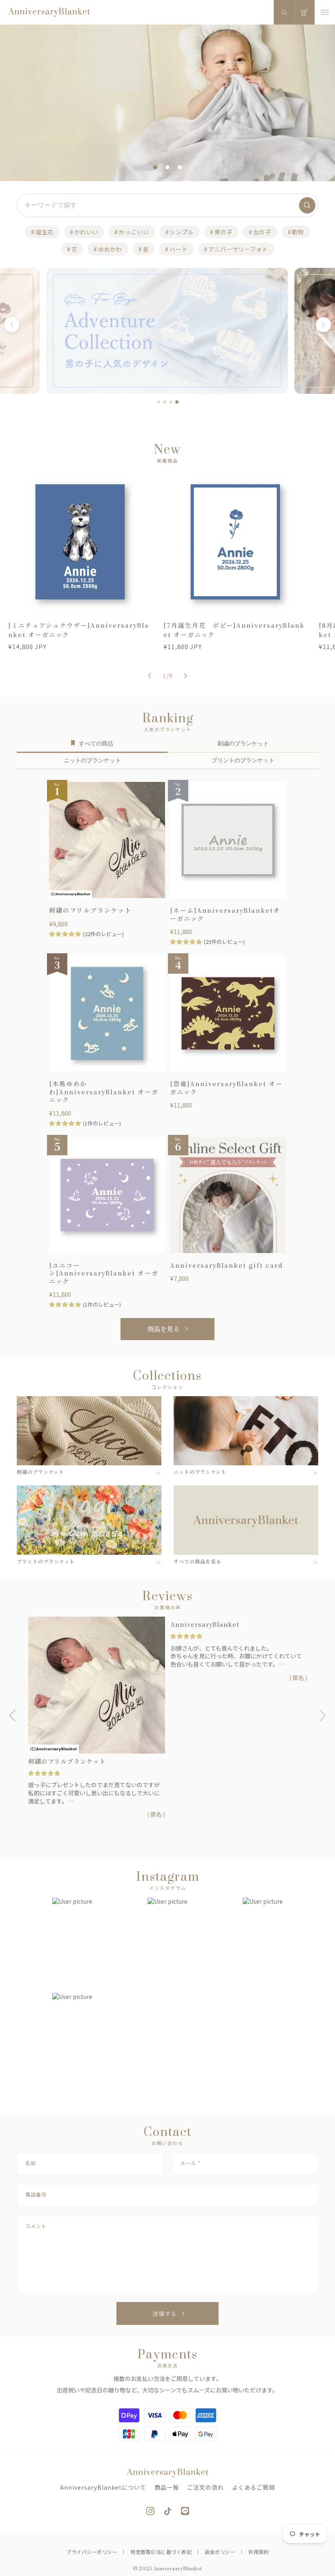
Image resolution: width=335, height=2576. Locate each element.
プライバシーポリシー (92, 2552)
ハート (179, 249)
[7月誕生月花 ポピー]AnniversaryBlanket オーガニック (234, 630)
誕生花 (45, 232)
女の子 (262, 232)
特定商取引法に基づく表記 (161, 2552)
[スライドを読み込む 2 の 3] (167, 167)
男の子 (223, 232)
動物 (298, 232)
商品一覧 (167, 2487)
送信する (165, 2313)
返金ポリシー (220, 2552)
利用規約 (259, 2552)
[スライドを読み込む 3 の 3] (180, 167)
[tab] (159, 402)
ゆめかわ (110, 249)
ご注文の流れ (205, 2487)
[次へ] (323, 325)
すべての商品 (96, 743)
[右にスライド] (185, 676)
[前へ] (12, 325)
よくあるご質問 (253, 2487)
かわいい (86, 232)
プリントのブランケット (243, 760)
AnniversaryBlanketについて (103, 2487)
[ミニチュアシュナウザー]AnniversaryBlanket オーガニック (79, 630)
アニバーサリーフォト (238, 249)
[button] (284, 12)
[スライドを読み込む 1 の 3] (155, 167)
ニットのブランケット (92, 760)
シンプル (182, 232)
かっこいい (134, 232)
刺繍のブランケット (243, 743)
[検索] (307, 205)
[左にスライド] (150, 676)
